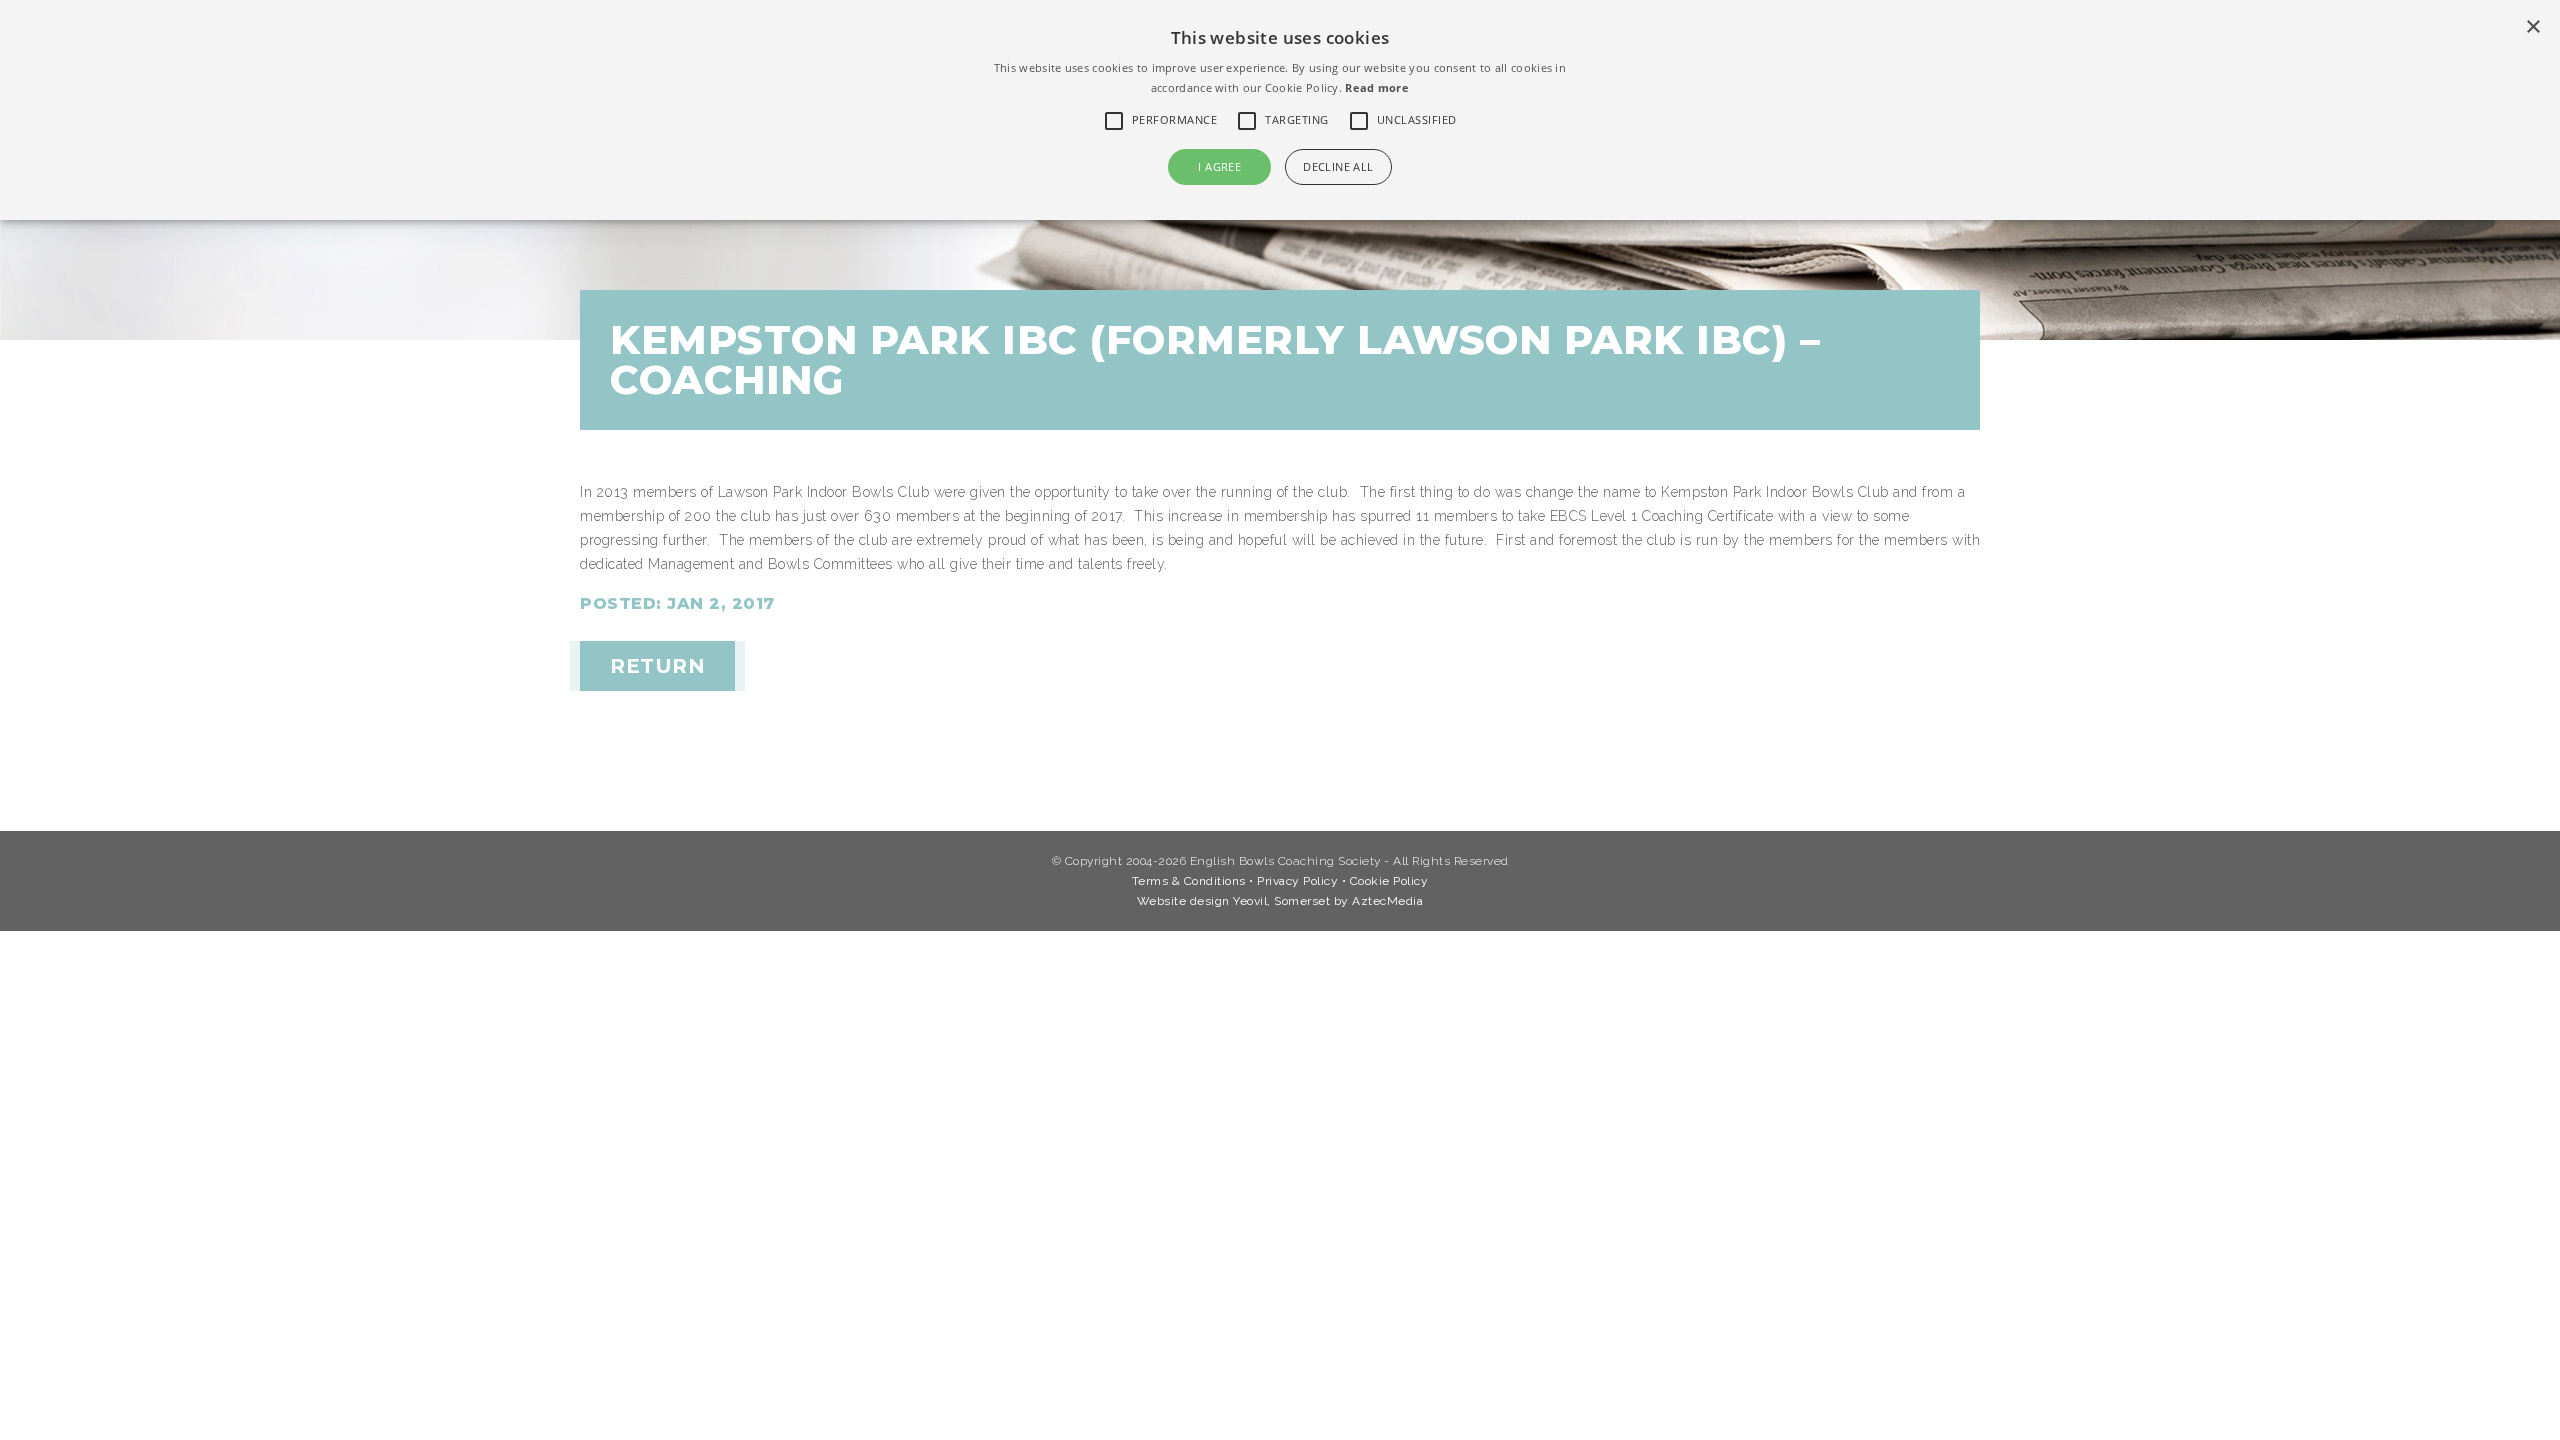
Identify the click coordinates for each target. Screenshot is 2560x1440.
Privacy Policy (1297, 881)
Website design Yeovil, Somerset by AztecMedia (1280, 901)
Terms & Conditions (1189, 881)
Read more (1377, 87)
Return (657, 666)
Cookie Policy (1389, 881)
